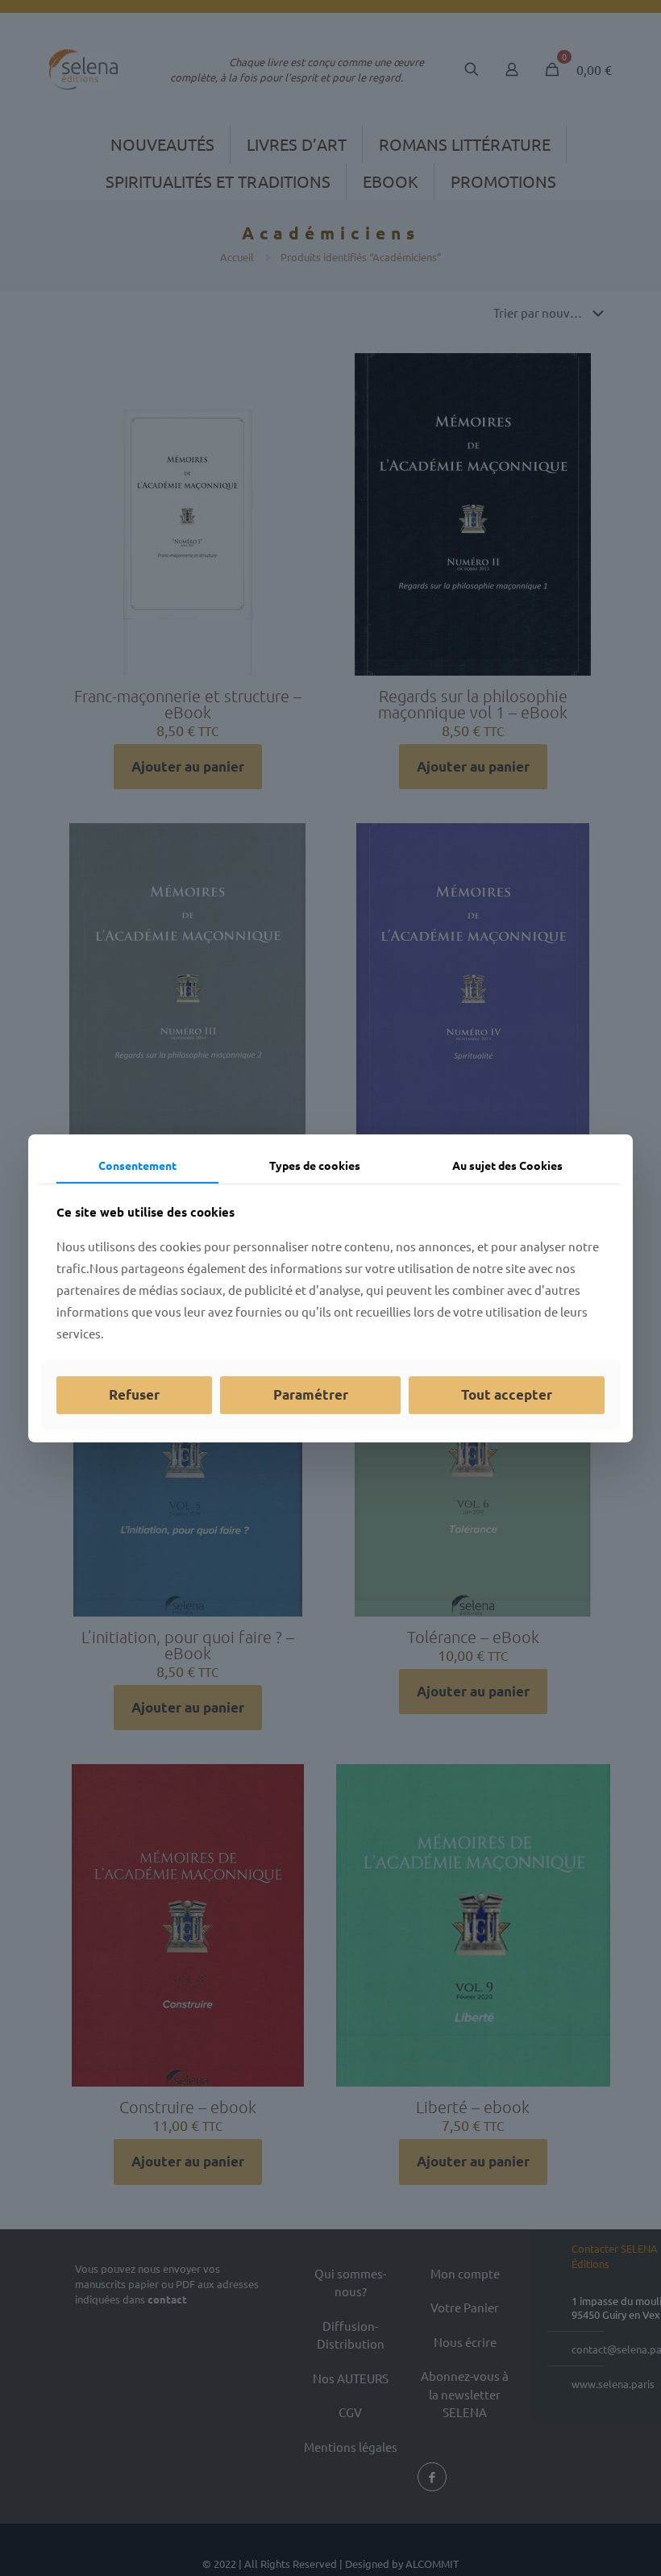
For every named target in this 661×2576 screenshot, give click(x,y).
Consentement (137, 1164)
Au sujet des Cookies (507, 1164)
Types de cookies (315, 1164)
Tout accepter (507, 1394)
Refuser (134, 1394)
